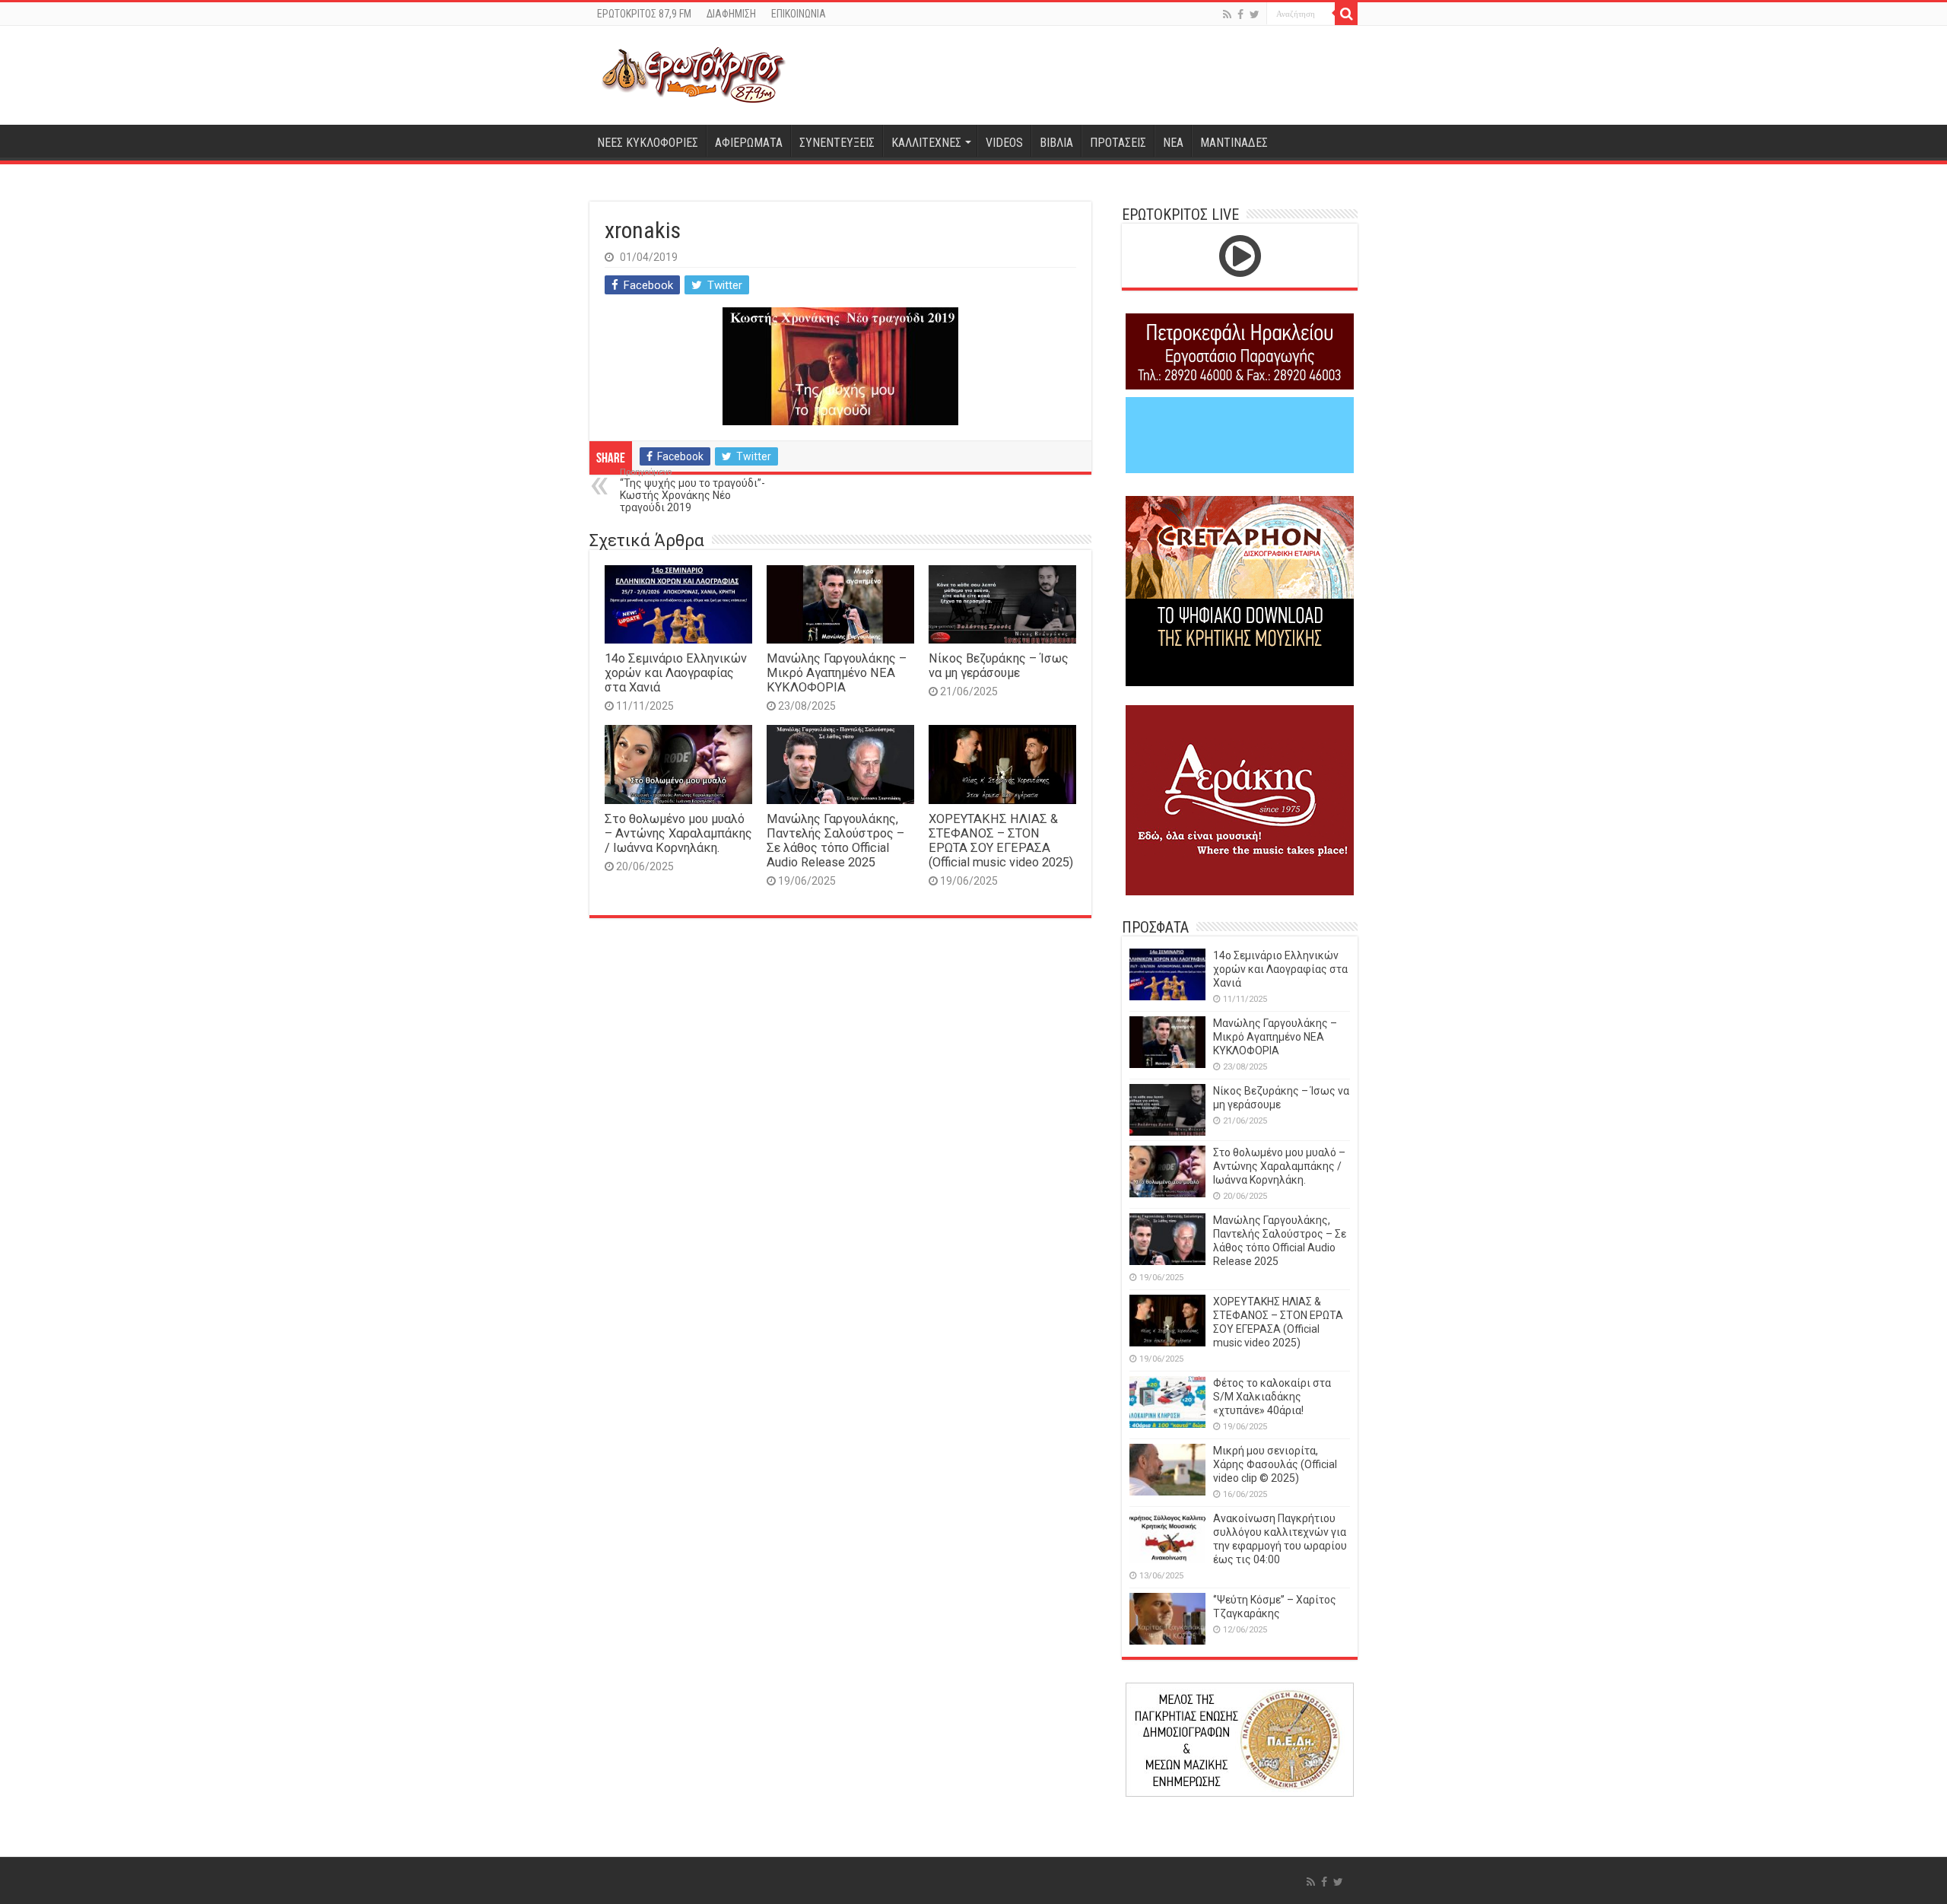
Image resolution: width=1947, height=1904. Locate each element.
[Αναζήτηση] (1346, 14)
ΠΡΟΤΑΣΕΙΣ (1118, 143)
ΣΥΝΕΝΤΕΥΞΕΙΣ (837, 143)
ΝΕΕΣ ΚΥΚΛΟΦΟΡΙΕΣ (648, 143)
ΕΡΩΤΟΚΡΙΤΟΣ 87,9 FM (644, 14)
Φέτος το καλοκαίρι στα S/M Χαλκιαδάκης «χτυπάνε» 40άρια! (1272, 1397)
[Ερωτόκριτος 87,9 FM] (694, 75)
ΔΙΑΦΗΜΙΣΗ (731, 14)
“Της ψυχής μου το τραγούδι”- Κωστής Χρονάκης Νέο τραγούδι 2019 (692, 490)
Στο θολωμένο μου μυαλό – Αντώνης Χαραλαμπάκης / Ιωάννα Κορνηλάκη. (678, 833)
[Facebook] (1240, 14)
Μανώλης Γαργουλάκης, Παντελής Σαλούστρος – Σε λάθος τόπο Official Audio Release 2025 (835, 841)
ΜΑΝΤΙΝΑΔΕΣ (1234, 143)
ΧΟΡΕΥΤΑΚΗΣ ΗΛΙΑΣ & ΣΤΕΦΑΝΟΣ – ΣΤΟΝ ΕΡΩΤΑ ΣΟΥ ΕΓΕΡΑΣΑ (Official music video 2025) (1001, 841)
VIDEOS (1004, 143)
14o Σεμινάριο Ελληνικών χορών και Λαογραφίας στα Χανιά (676, 673)
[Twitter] (1255, 14)
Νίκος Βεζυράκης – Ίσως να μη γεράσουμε (999, 666)
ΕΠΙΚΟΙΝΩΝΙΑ (799, 14)
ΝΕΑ (1173, 143)
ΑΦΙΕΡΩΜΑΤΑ (749, 143)
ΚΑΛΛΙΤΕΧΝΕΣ (926, 143)
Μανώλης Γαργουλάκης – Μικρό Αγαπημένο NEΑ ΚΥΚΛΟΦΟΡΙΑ (837, 673)
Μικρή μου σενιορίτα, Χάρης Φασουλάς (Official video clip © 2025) (1275, 1464)
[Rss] (1227, 14)
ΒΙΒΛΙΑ (1056, 143)
